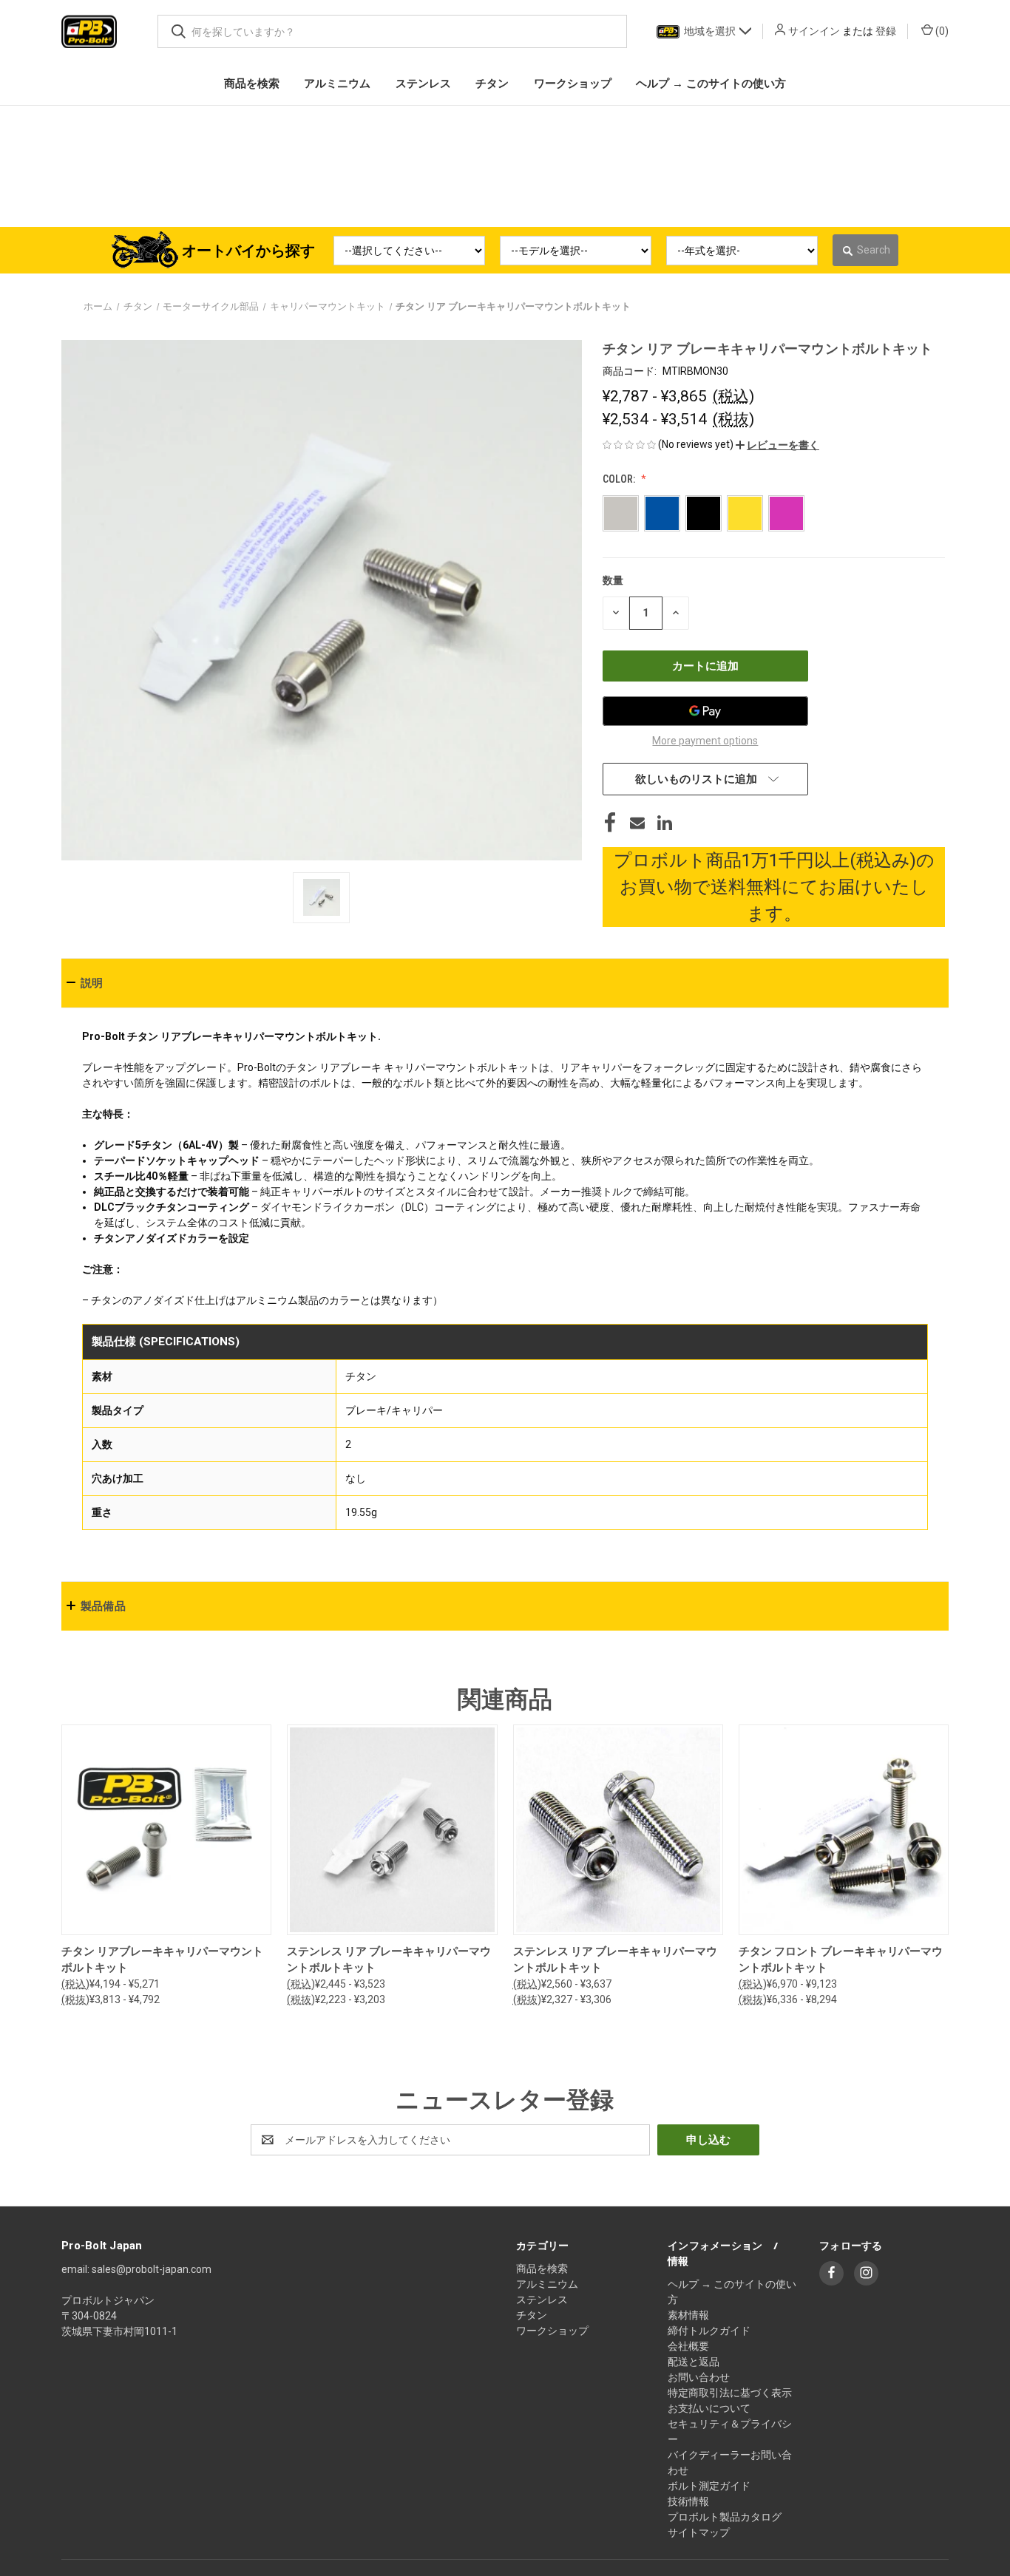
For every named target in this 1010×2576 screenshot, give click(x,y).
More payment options (705, 744)
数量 (613, 583)
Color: (620, 482)
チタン (532, 2319)
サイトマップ (699, 2536)
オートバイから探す (248, 254)
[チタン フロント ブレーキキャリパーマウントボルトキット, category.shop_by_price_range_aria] (844, 1834)
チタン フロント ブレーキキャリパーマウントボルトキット (841, 1964)
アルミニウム (547, 2288)
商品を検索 (542, 2272)
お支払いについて (709, 2412)
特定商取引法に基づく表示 (730, 2396)
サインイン (814, 31)
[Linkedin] (665, 826)
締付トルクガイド (709, 2334)
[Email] (637, 826)
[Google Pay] (705, 714)
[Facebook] (610, 826)
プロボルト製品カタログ (725, 2521)
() (941, 31)
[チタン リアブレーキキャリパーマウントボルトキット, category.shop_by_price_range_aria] (166, 1834)
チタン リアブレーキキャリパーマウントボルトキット (162, 1964)
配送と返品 (694, 2365)
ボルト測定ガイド (709, 2490)
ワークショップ (552, 2334)
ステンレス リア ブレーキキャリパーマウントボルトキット (389, 1964)
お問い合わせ (699, 2381)
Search (874, 254)
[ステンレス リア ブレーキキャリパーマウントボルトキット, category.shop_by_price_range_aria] (392, 1834)
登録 (886, 31)
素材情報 (688, 2319)
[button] (777, 448)
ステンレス (542, 2303)
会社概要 (688, 2350)
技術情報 (688, 2505)
